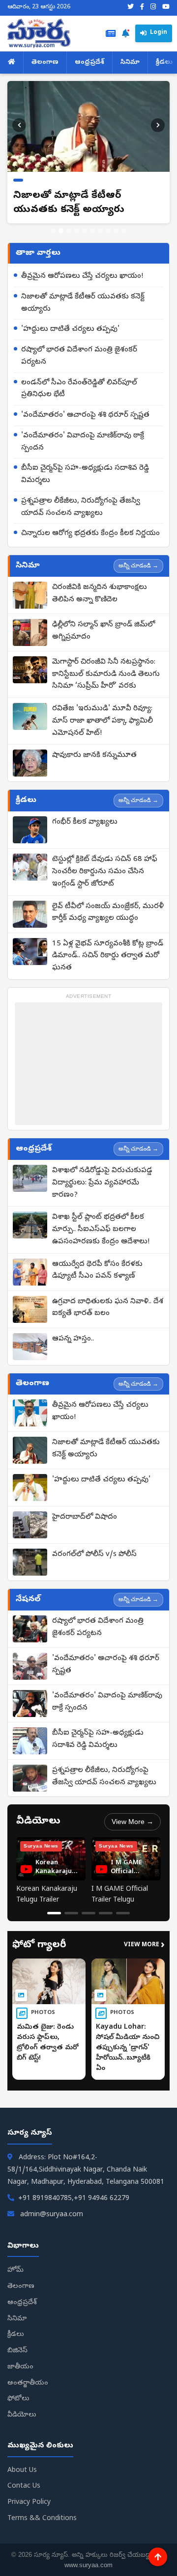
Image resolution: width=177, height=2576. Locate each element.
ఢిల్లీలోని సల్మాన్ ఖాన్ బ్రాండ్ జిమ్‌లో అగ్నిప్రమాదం (103, 624)
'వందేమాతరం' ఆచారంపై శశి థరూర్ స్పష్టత (85, 408)
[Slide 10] (124, 224)
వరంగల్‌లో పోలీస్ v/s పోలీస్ (94, 1548)
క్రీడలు (16, 2328)
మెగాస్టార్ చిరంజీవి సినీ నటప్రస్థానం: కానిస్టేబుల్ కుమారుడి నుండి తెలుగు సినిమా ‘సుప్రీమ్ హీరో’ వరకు (106, 668)
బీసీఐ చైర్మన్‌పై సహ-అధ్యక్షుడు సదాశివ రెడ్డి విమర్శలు (85, 468)
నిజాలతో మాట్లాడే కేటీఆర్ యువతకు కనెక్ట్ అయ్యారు (83, 296)
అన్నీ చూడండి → (138, 559)
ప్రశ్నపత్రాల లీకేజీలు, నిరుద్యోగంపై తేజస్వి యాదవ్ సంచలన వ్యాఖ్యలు (81, 500)
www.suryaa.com (88, 2558)
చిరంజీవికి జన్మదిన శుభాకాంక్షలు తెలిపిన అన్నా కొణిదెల (100, 587)
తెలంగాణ (45, 63)
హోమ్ (15, 2264)
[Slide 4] (77, 224)
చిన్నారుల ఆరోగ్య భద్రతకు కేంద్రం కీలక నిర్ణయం (90, 527)
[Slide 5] (85, 224)
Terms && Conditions (42, 2512)
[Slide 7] (100, 224)
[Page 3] (88, 1906)
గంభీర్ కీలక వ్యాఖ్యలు (85, 815)
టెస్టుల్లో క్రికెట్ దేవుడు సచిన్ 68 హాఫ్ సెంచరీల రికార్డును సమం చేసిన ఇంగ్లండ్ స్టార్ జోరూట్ (105, 865)
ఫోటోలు (18, 2393)
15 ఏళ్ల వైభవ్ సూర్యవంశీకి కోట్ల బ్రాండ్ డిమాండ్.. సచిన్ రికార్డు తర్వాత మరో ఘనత (108, 949)
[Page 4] (106, 1906)
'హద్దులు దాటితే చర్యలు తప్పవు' (70, 323)
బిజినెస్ (17, 2344)
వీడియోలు (22, 2408)
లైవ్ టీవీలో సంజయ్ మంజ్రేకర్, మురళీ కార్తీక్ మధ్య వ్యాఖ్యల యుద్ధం (108, 906)
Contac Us (24, 2480)
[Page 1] (54, 1906)
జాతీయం (20, 2360)
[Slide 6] (92, 224)
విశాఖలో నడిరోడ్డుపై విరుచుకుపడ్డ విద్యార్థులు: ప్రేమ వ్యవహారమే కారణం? (102, 1176)
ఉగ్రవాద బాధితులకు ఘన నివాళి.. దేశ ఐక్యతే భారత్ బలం (108, 1301)
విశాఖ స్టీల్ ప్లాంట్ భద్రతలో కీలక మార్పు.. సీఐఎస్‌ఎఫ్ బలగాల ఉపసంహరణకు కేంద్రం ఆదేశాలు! (101, 1223)
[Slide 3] (69, 224)
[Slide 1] (53, 224)
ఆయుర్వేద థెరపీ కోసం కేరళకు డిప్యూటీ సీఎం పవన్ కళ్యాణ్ (97, 1264)
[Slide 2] (61, 224)
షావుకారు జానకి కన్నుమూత (94, 749)
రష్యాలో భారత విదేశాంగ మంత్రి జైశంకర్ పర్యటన (79, 349)
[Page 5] (123, 1906)
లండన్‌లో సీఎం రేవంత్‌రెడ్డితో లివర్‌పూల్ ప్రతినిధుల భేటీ (79, 382)
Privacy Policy (29, 2496)
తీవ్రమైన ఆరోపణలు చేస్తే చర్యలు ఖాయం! (82, 269)
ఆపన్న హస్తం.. (73, 1332)
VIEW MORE (144, 1939)
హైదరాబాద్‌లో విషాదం (85, 1511)
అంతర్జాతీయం (28, 2376)
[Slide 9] (116, 224)
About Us (22, 2464)
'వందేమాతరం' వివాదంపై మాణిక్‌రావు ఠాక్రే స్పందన (83, 435)
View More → (133, 1815)
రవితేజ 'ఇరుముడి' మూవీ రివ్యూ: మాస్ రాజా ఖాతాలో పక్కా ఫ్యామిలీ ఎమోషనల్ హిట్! (103, 714)
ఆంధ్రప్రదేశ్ (89, 63)
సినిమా (130, 63)
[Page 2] (71, 1906)
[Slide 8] (108, 224)
